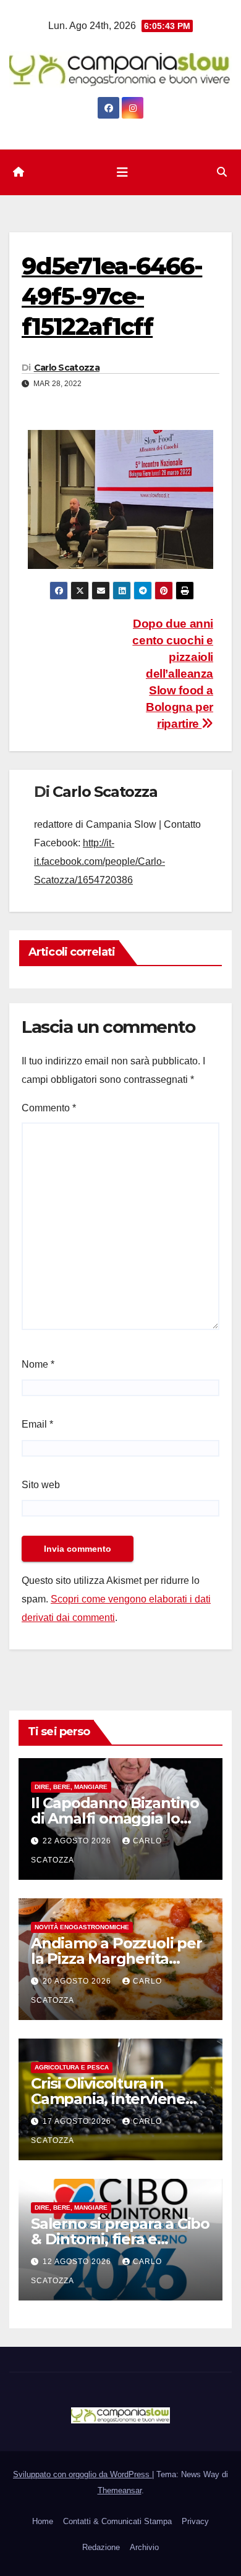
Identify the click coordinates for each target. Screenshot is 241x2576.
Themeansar (120, 2490)
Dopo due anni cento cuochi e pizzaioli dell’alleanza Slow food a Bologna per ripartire (173, 674)
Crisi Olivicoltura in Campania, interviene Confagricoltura (108, 2099)
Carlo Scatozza (67, 368)
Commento (49, 1108)
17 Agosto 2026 (78, 2121)
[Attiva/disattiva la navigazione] (122, 172)
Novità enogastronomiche (82, 1927)
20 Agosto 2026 (78, 1981)
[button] (222, 172)
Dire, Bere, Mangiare (71, 1787)
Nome (38, 1364)
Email (37, 1424)
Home (43, 2521)
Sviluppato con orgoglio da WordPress (82, 2474)
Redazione (101, 2547)
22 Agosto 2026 (78, 1841)
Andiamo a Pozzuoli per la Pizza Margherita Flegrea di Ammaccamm (120, 1959)
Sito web (41, 1485)
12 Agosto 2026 (78, 2262)
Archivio (144, 2547)
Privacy (195, 2521)
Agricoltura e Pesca (72, 2067)
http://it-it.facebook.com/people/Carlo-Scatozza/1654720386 (99, 861)
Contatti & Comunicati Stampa (117, 2521)
